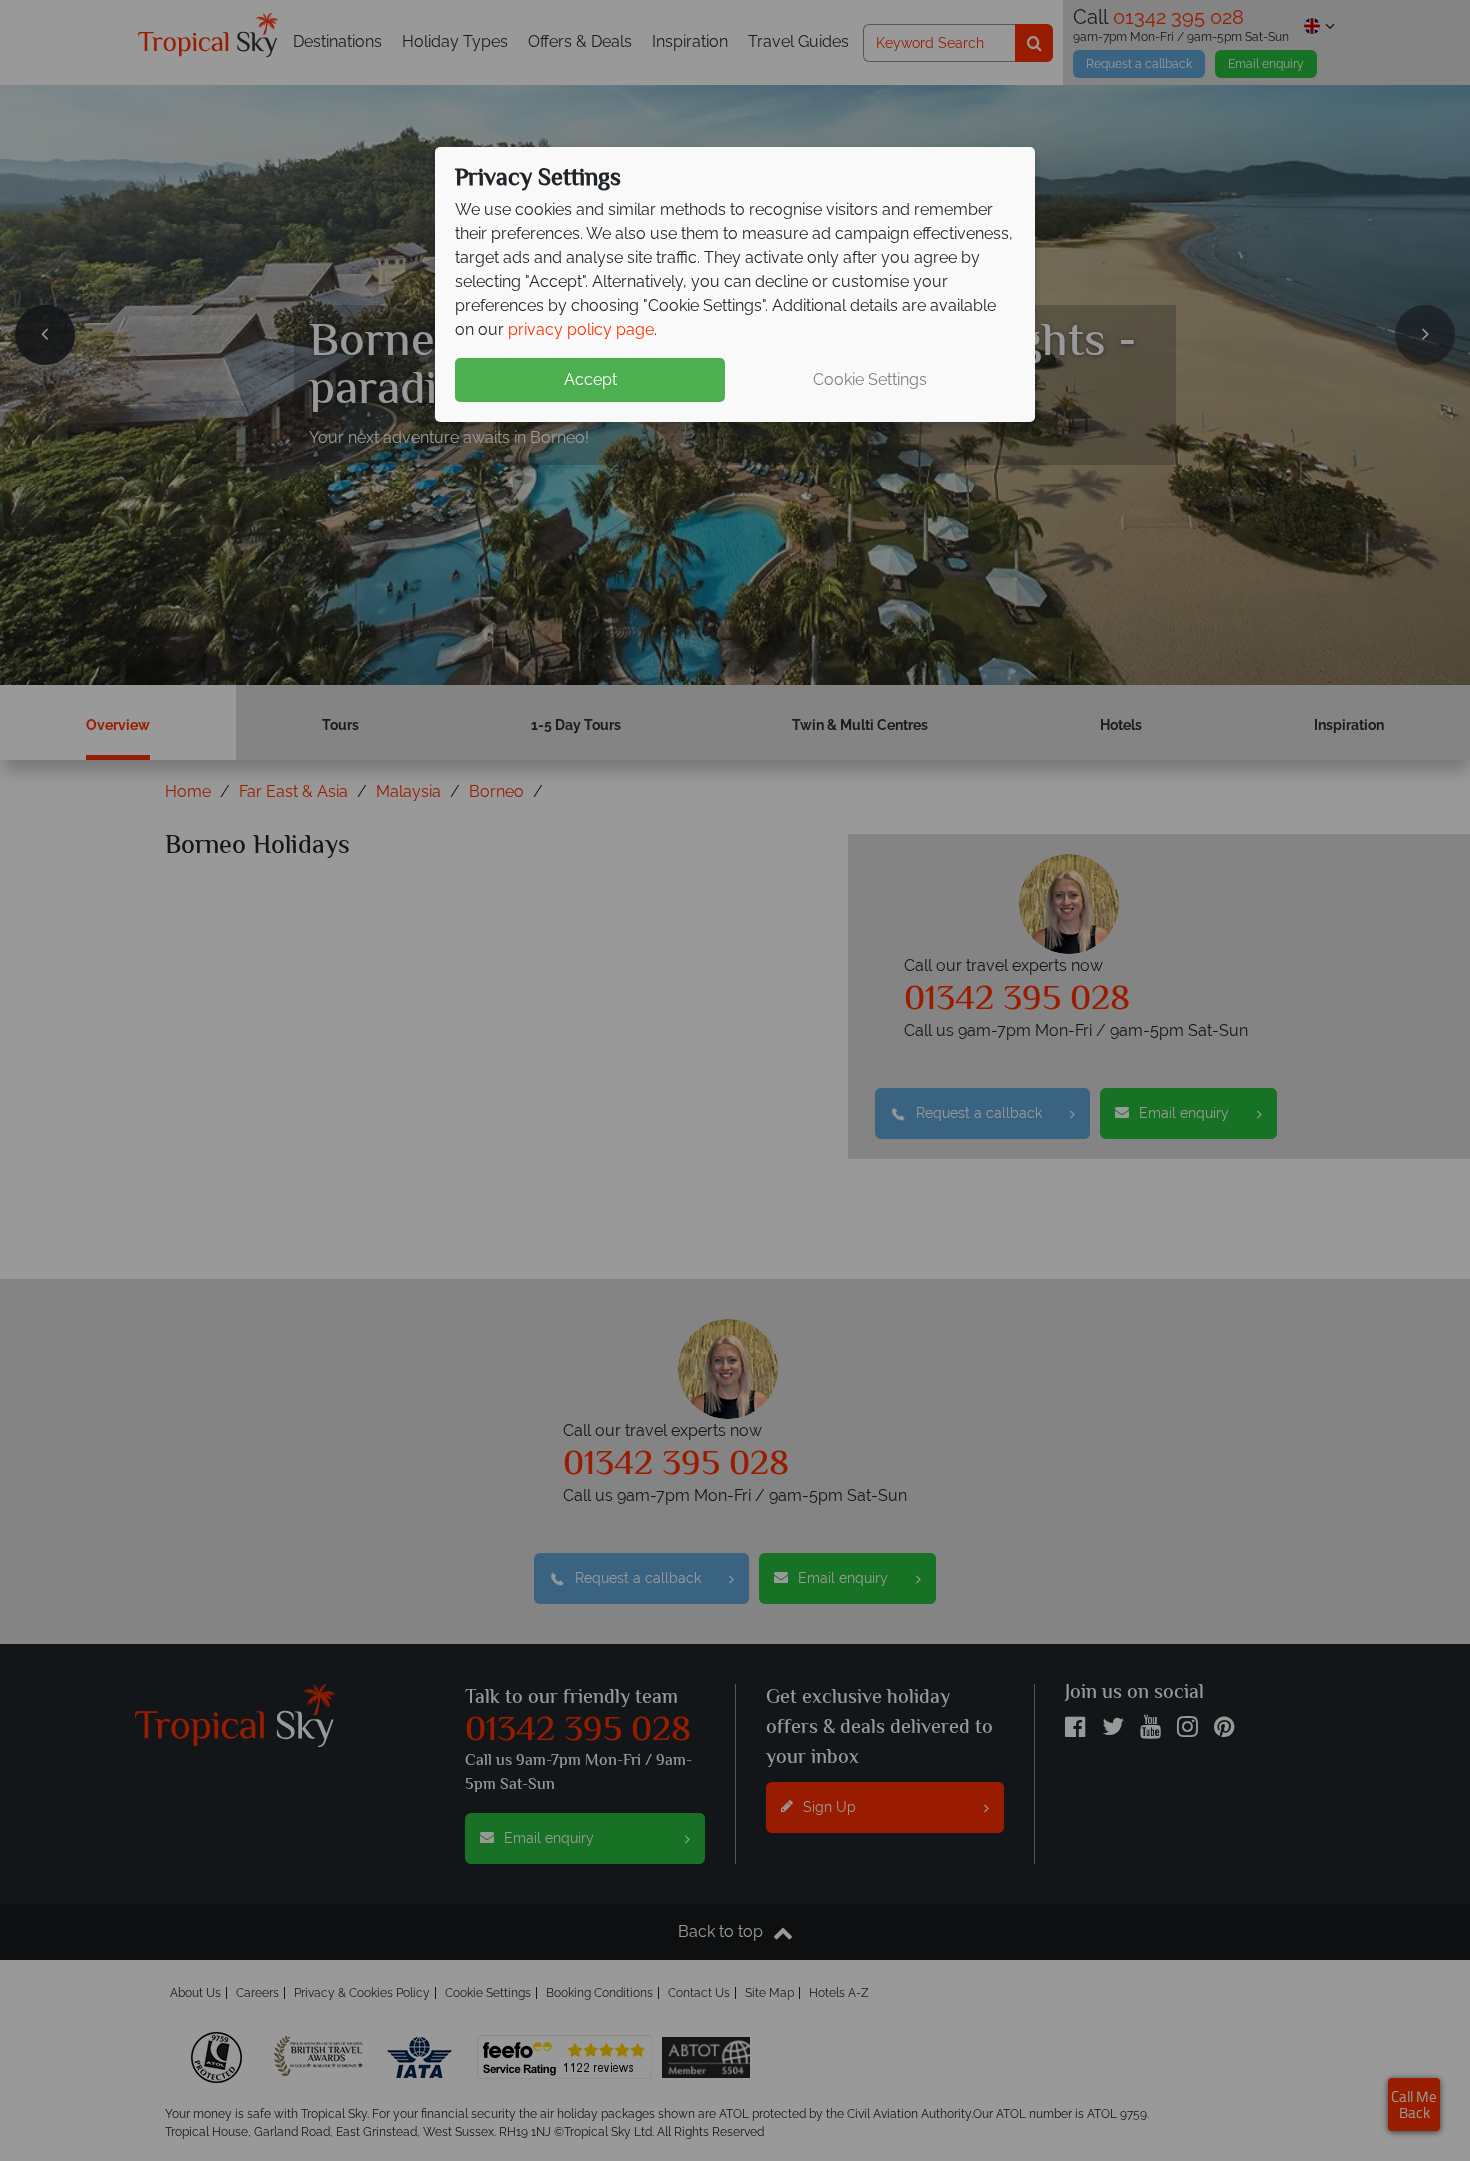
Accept (590, 379)
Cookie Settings (870, 379)
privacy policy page (581, 329)
